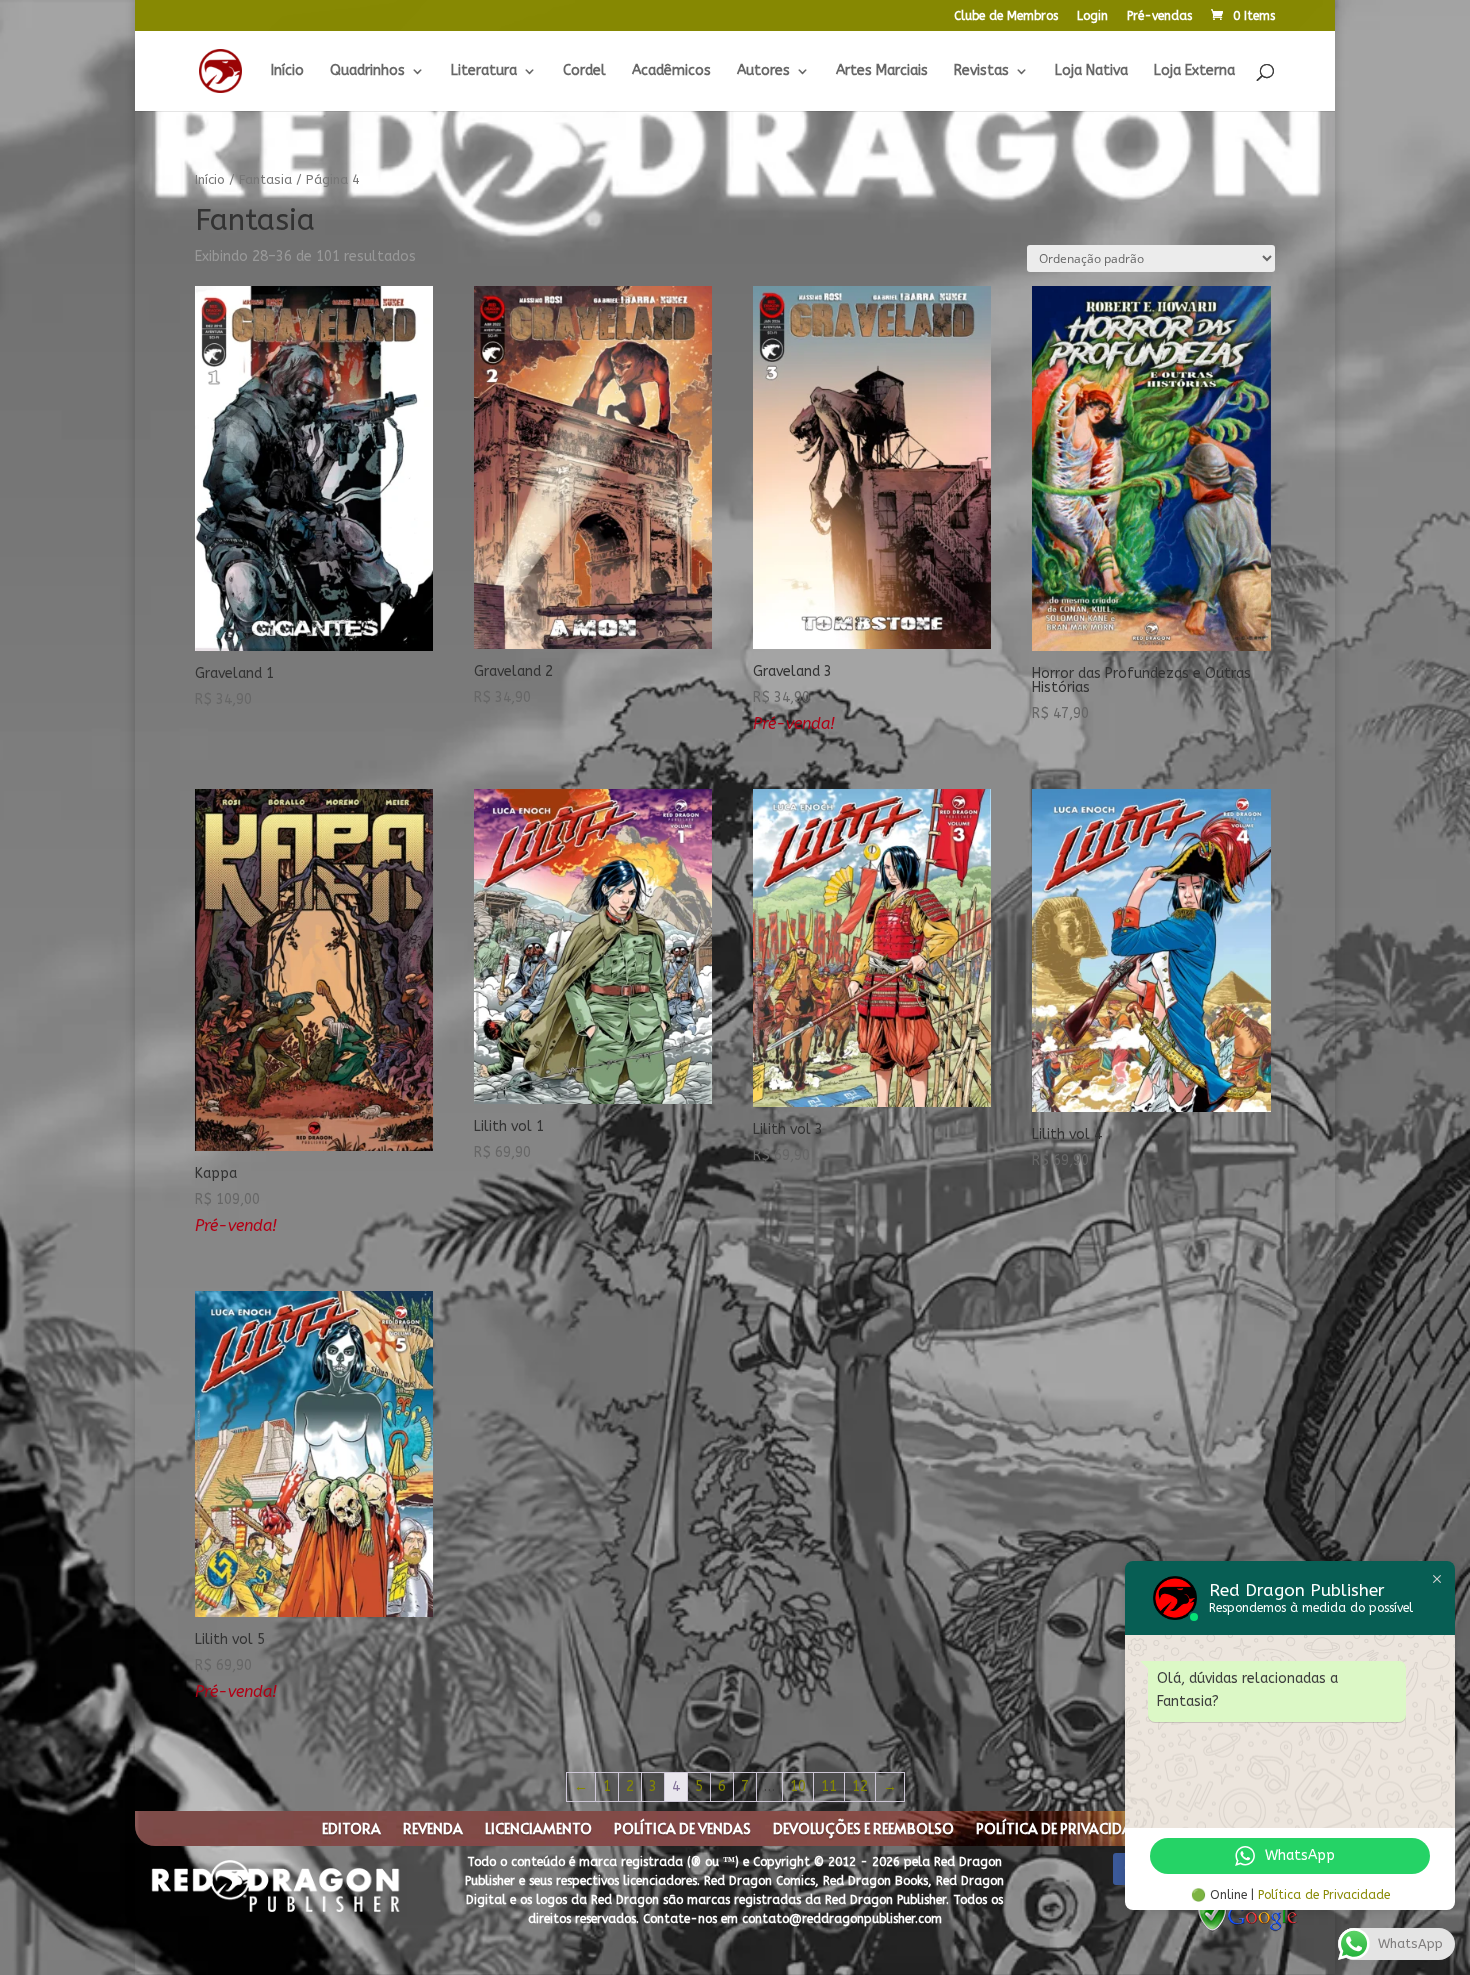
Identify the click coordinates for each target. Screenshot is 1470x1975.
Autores (763, 71)
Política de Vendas (682, 1830)
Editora (351, 1830)
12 (860, 1786)
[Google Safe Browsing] (1248, 1929)
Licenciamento (538, 1830)
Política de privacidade (1062, 1830)
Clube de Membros (1006, 16)
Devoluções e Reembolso (863, 1830)
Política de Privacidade (1324, 1895)
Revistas (981, 71)
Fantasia (265, 179)
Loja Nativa (1091, 71)
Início (287, 71)
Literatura (484, 71)
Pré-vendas (1159, 16)
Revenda (433, 1830)
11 (829, 1786)
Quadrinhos (367, 71)
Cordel (584, 71)
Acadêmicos (671, 71)
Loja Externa (1194, 71)
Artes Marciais (882, 71)
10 (798, 1786)
